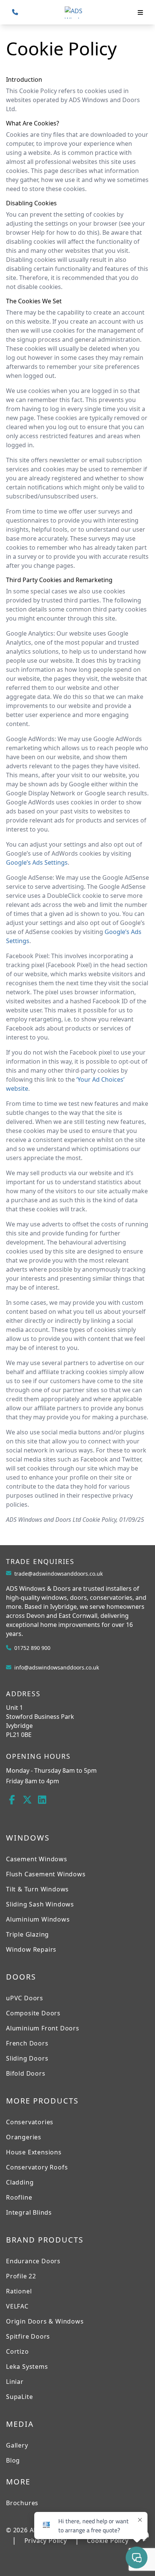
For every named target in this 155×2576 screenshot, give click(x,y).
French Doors (27, 2043)
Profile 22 (21, 2276)
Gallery (17, 2445)
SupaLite (19, 2397)
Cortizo (17, 2351)
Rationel (19, 2291)
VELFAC (17, 2306)
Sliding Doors (27, 2058)
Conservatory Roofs (37, 2167)
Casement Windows (37, 1859)
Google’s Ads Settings (37, 862)
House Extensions (34, 2152)
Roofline (19, 2197)
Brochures (22, 2503)
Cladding (20, 2182)
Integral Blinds (29, 2212)
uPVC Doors (25, 1998)
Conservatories (30, 2122)
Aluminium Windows (38, 1919)
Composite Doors (33, 2013)
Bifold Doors (26, 2073)
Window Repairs (31, 1949)
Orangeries (24, 2137)
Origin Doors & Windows (45, 2321)
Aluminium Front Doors (43, 2028)
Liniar (15, 2382)
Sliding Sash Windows (40, 1904)
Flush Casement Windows (46, 1874)
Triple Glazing (27, 1934)
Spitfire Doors (28, 2336)
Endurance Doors (33, 2261)
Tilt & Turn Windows (37, 1889)
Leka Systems (27, 2367)
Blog (13, 2460)
